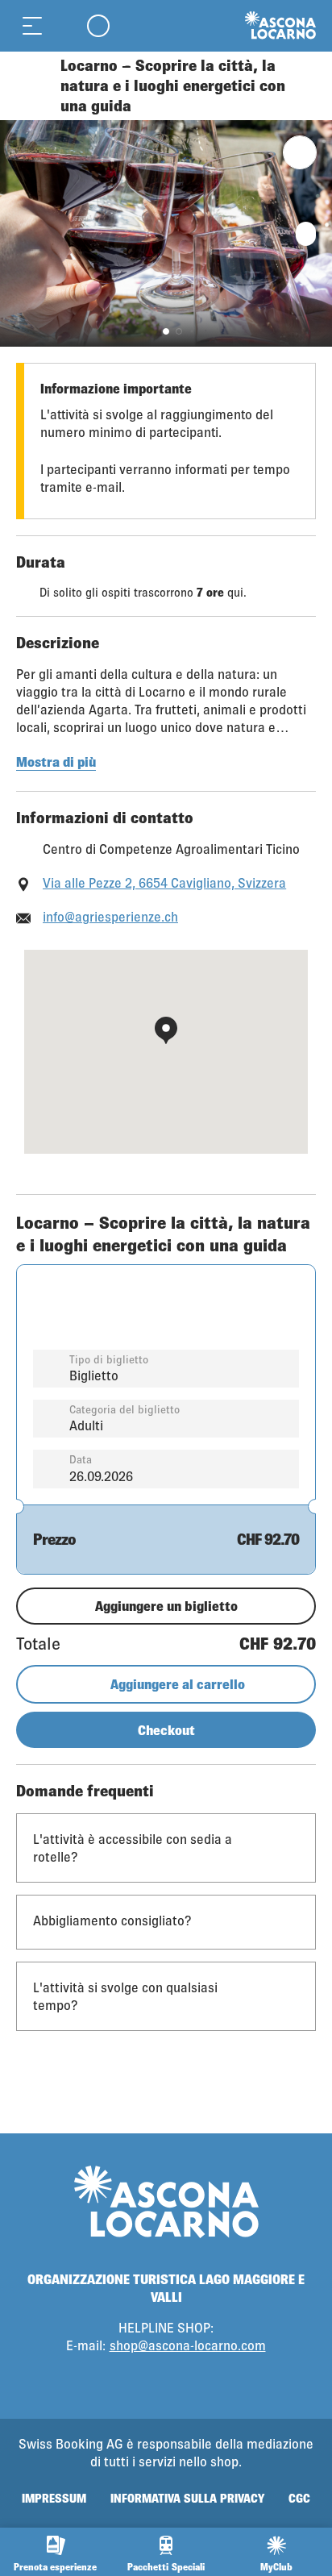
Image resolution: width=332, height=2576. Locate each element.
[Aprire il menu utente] (98, 25)
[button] (166, 331)
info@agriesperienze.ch (110, 916)
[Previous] (30, 86)
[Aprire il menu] (32, 25)
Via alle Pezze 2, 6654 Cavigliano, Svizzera (164, 882)
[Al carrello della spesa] (64, 25)
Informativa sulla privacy (187, 2498)
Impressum (54, 2498)
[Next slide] (316, 233)
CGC (299, 2498)
